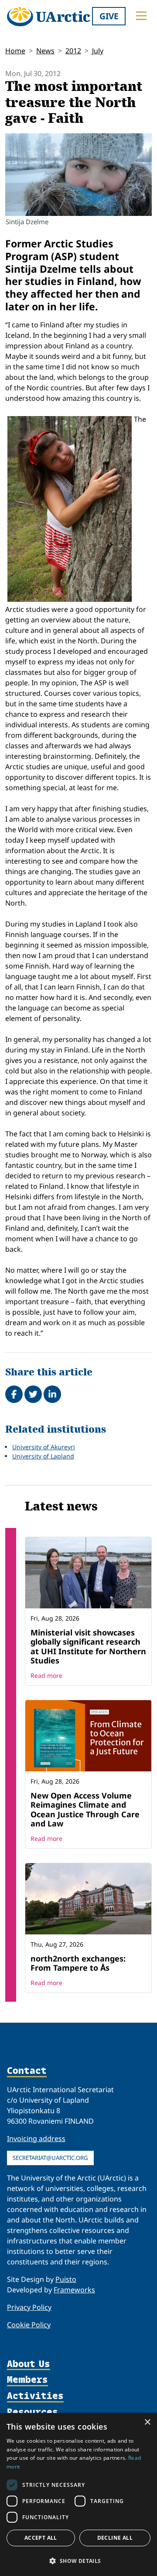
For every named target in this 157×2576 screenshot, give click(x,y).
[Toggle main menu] (141, 16)
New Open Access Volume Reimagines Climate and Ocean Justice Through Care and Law (85, 1810)
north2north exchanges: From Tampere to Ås (78, 1963)
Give (109, 16)
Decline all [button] (115, 2538)
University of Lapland (43, 1456)
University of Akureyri (44, 1447)
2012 (73, 51)
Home (15, 51)
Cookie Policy (29, 2325)
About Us (29, 2364)
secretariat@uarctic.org (50, 2158)
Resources (32, 2412)
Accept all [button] (41, 2538)
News (45, 51)
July (98, 51)
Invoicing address (36, 2139)
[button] (78, 2561)
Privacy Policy (29, 2307)
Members (27, 2380)
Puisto (66, 2279)
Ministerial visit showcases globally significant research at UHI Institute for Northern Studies (88, 1647)
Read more (46, 1675)
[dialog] (78, 2494)
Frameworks (74, 2290)
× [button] (147, 2422)
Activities (35, 2396)
